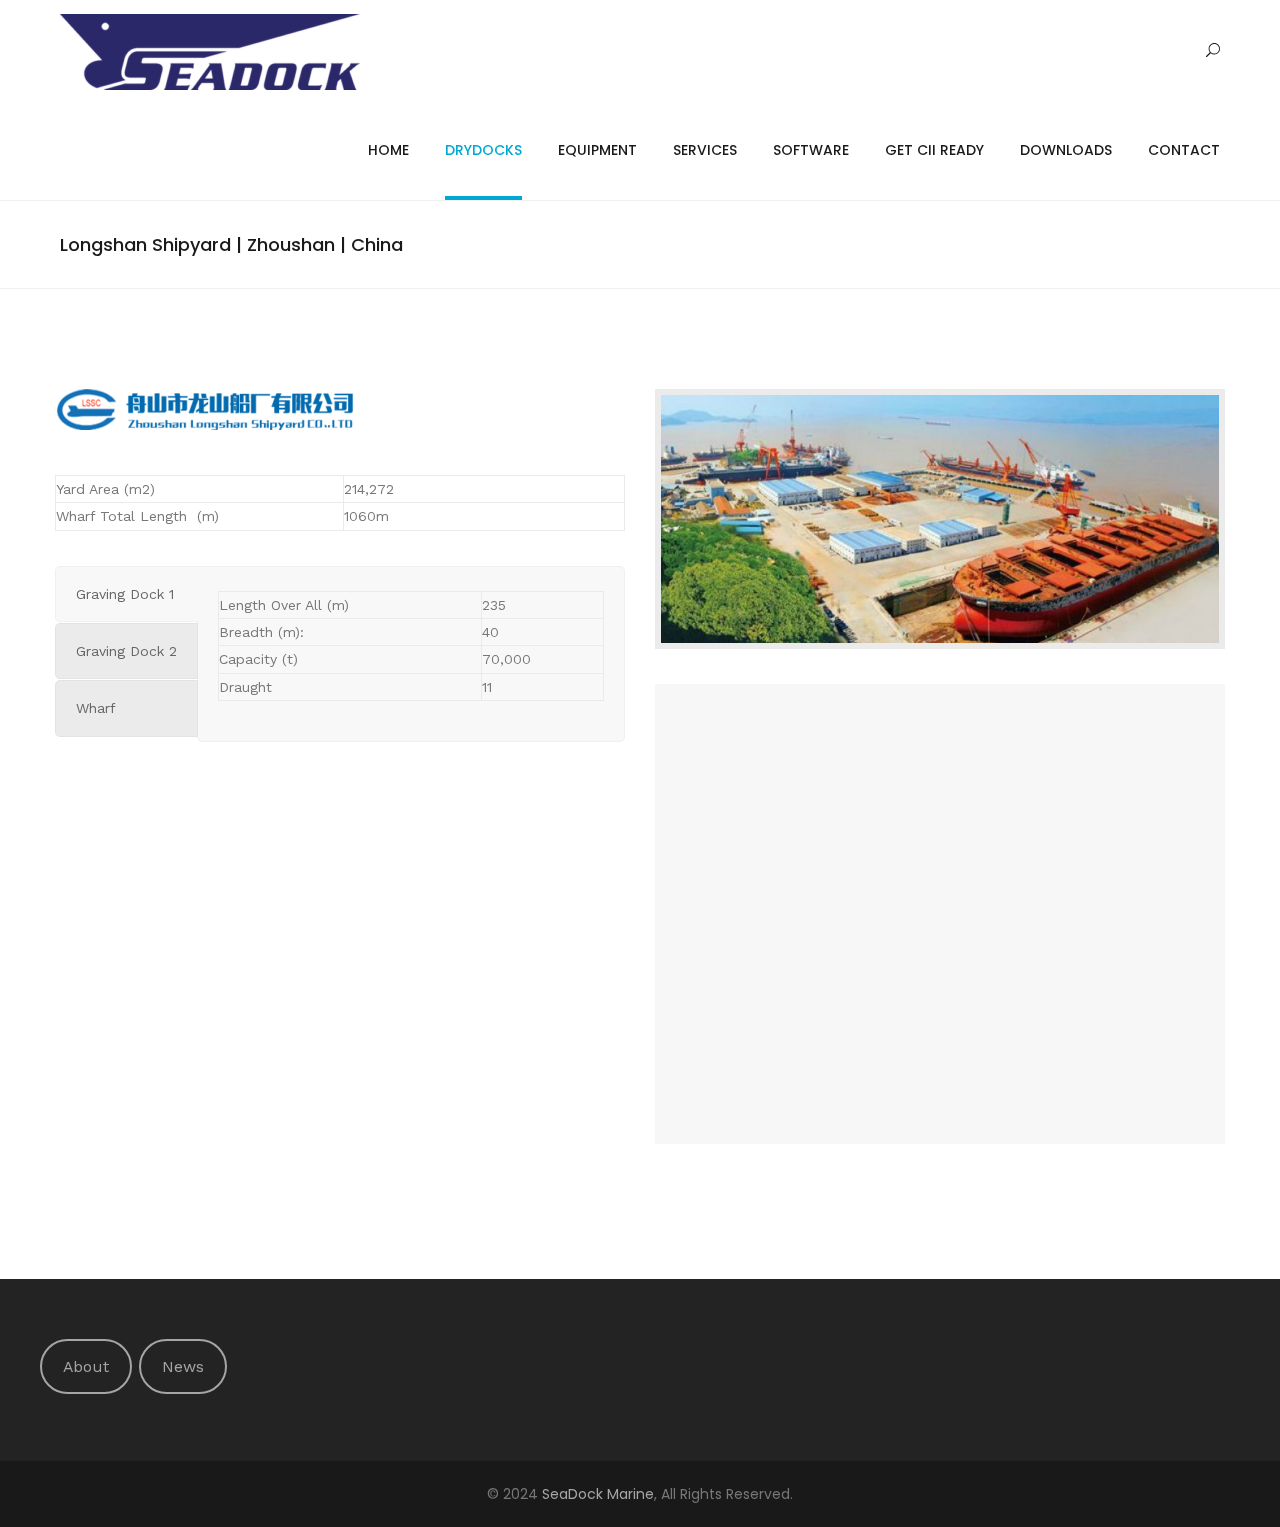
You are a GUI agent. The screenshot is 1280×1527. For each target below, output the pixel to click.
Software (811, 150)
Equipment (597, 150)
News (183, 1366)
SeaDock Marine (598, 1494)
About (86, 1366)
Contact (1184, 150)
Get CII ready (934, 150)
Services (705, 150)
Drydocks (483, 150)
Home (388, 150)
